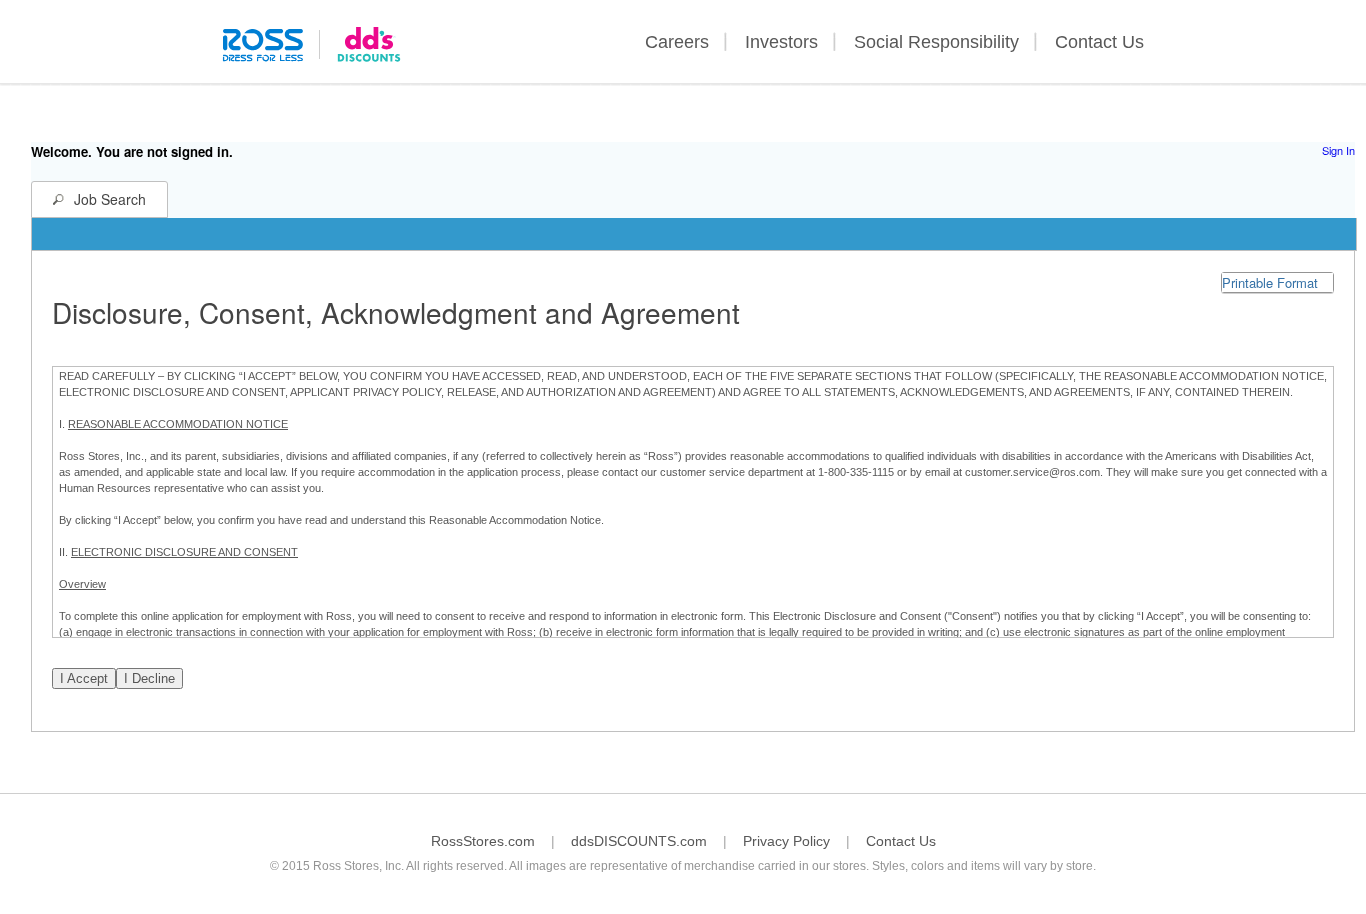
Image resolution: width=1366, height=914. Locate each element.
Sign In (1338, 150)
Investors (781, 42)
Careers (677, 42)
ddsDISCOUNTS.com (639, 841)
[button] (1277, 282)
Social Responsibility (936, 42)
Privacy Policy (786, 841)
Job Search (110, 199)
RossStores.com (483, 841)
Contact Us (1099, 42)
